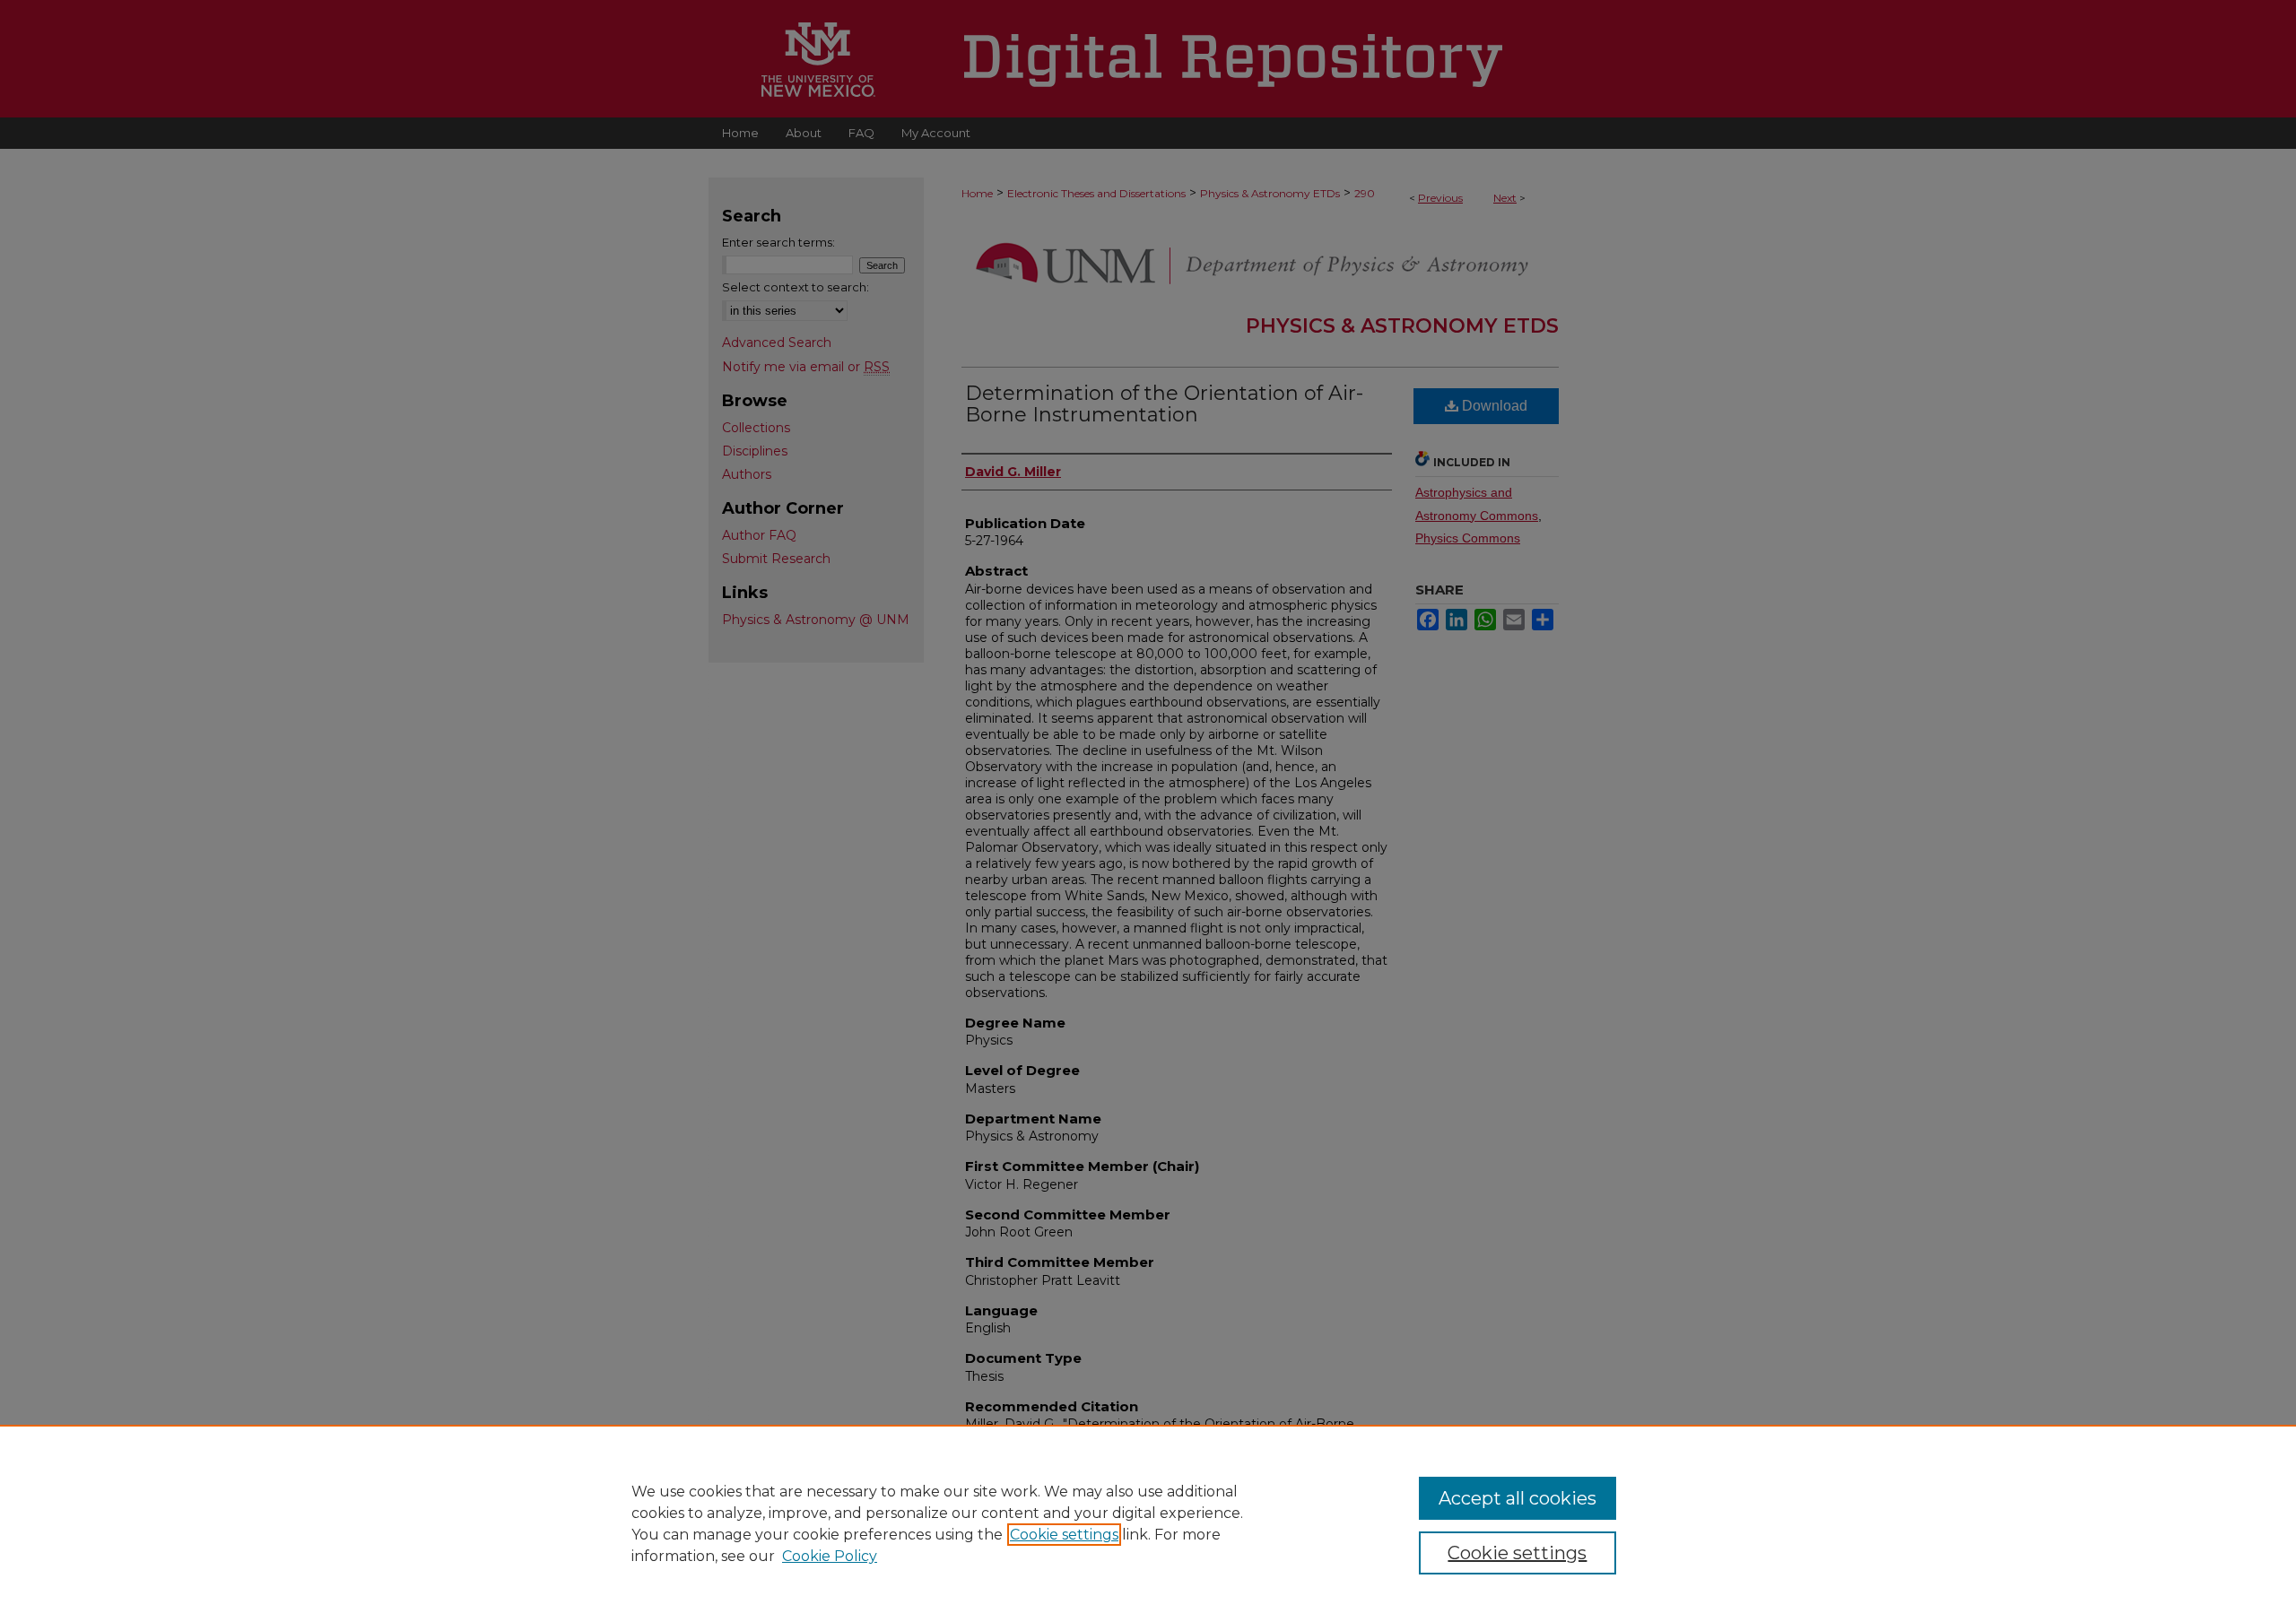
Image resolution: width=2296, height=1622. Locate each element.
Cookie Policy (830, 1556)
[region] (1148, 1523)
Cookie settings (1064, 1535)
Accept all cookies (1518, 1498)
